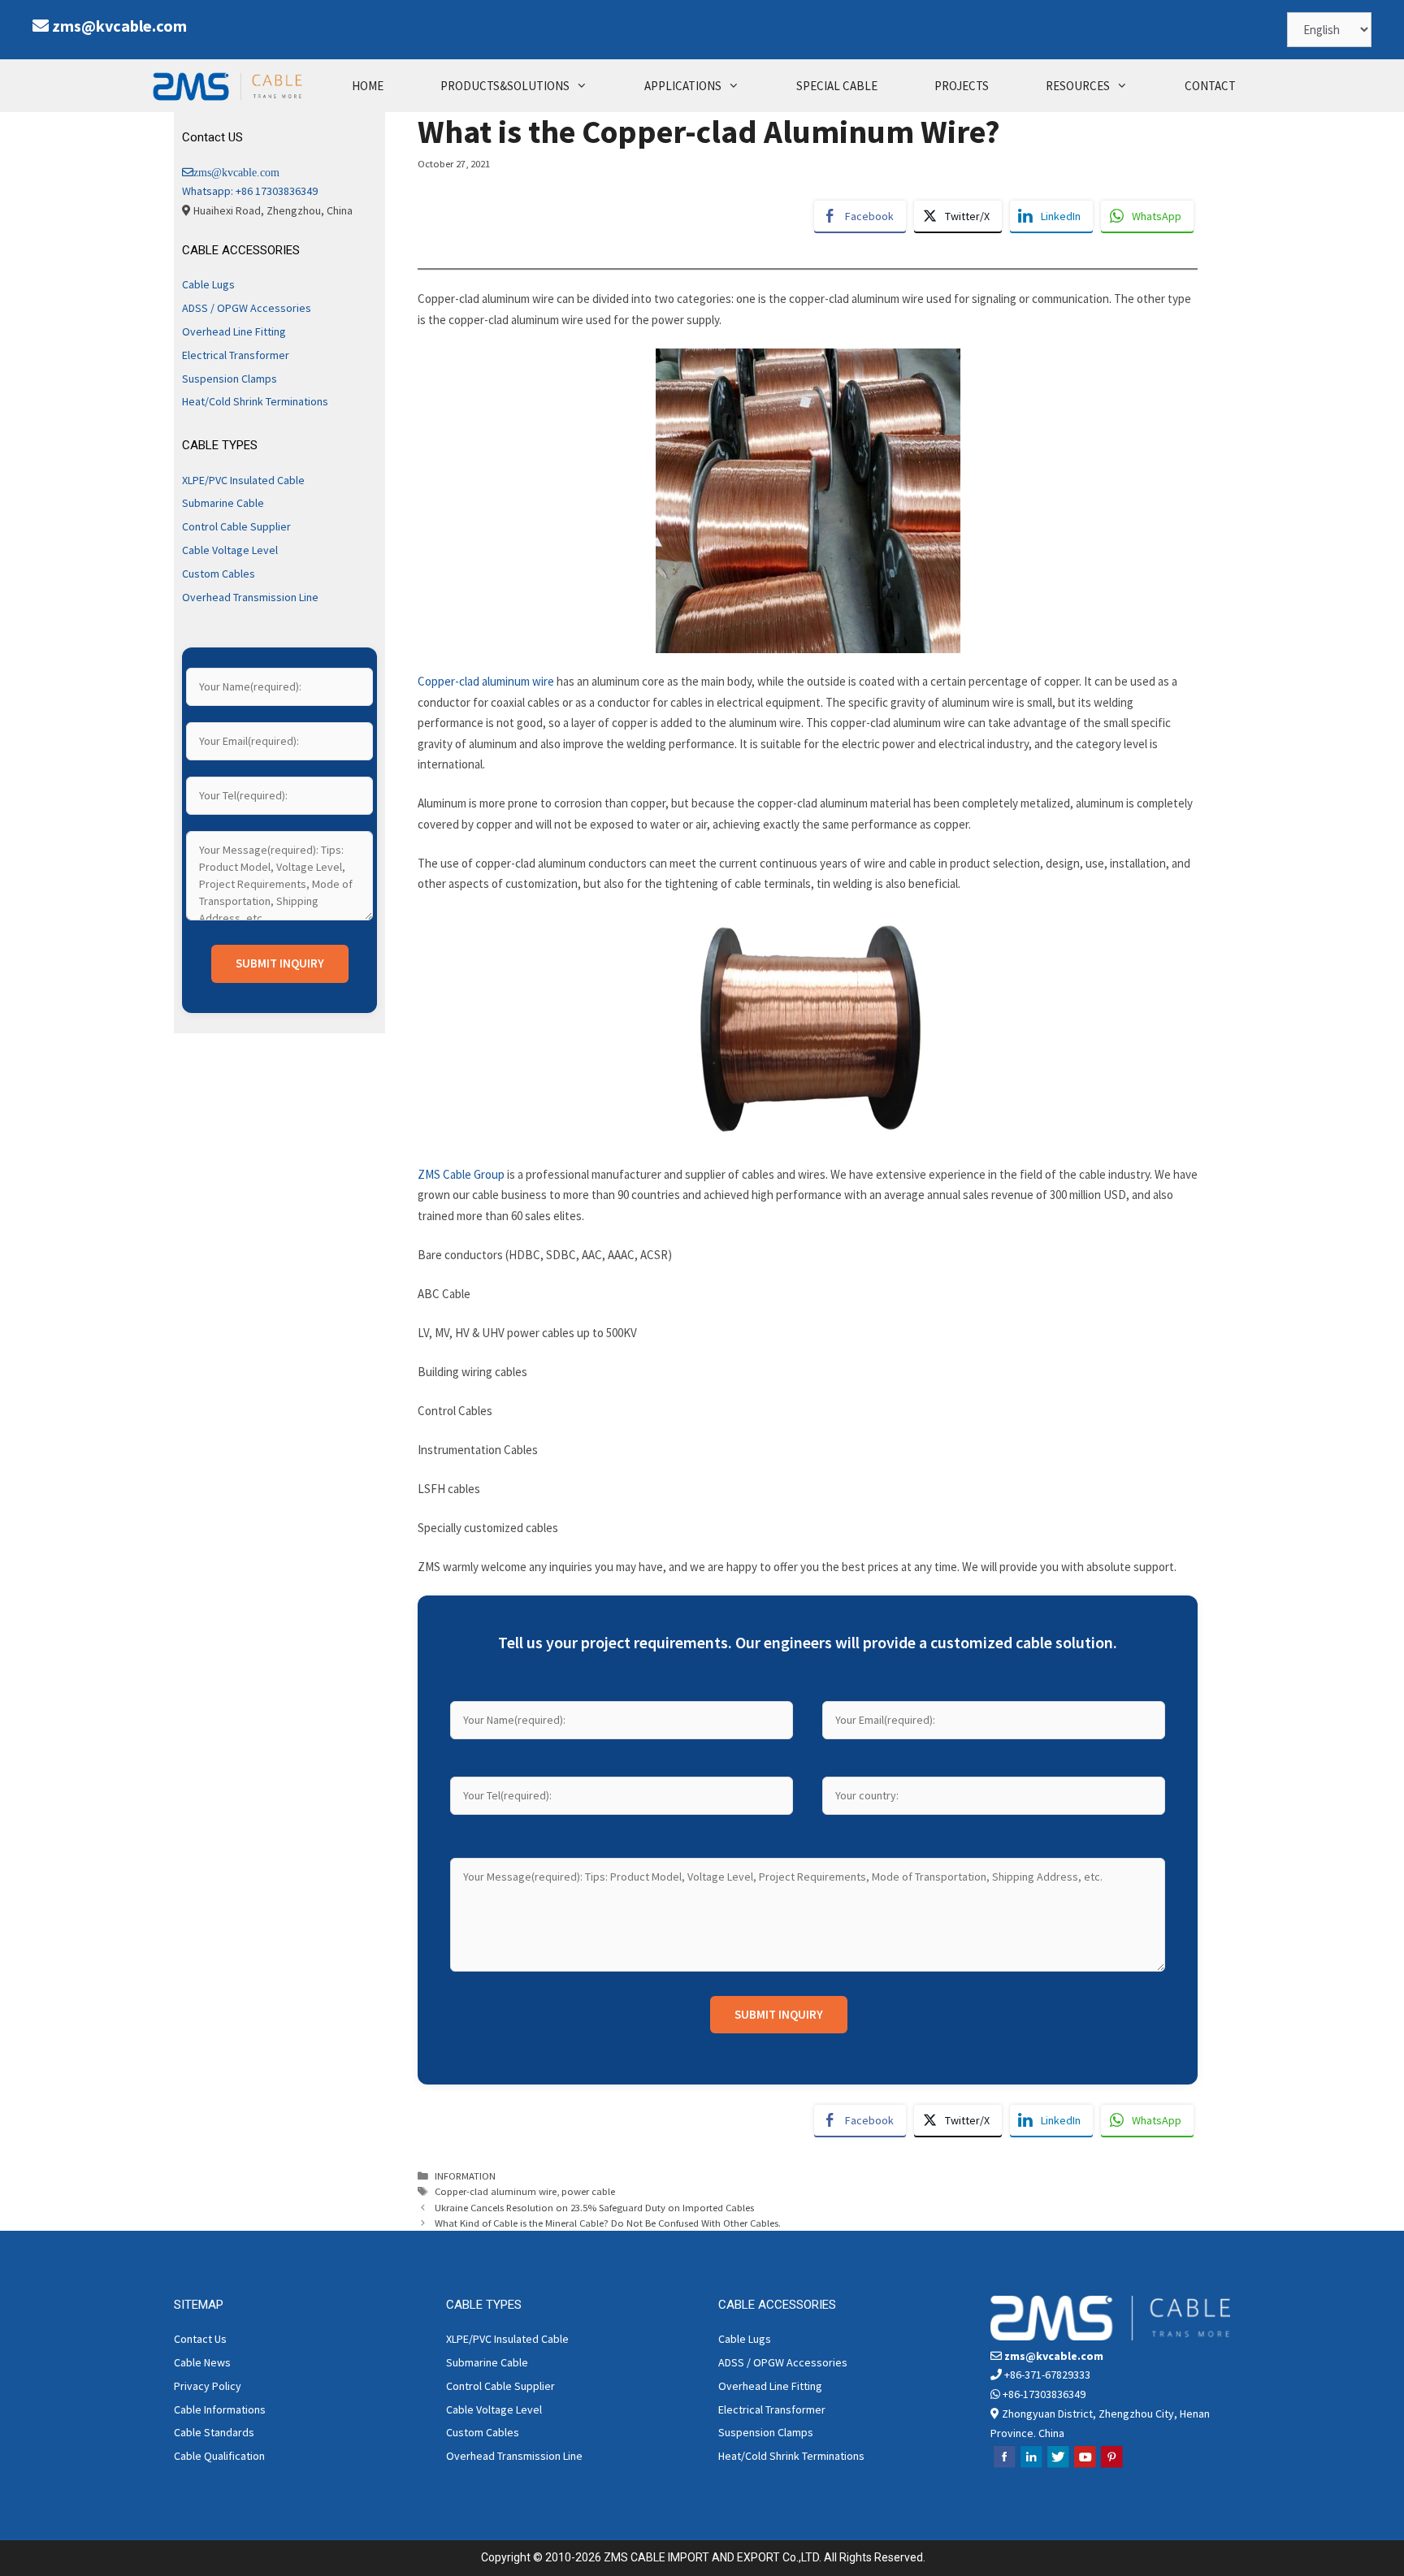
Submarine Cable (223, 503)
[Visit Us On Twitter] (1057, 2466)
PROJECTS (962, 86)
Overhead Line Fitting (234, 331)
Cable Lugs (208, 284)
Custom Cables (219, 574)
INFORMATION (465, 2176)
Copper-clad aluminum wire (486, 681)
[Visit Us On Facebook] (1004, 2466)
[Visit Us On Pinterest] (1111, 2466)
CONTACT (1210, 86)
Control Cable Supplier (236, 526)
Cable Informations (220, 2409)
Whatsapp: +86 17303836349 (250, 191)
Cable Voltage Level (230, 550)
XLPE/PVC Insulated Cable (243, 480)
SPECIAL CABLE (837, 86)
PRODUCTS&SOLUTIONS (505, 86)
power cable (588, 2191)
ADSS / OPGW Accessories (247, 308)
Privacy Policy (208, 2386)
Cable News (202, 2362)
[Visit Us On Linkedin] (1031, 2466)
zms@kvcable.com (119, 26)
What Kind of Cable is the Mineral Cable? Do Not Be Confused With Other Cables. (608, 2223)
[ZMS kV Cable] (232, 86)
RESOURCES (1078, 86)
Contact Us (200, 2339)
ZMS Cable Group (461, 1174)
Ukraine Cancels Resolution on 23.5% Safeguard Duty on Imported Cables (594, 2207)
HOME (368, 86)
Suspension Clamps (230, 379)
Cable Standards (214, 2432)
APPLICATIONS (683, 86)
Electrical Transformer (236, 355)
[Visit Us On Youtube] (1084, 2466)
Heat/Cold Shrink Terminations (255, 401)
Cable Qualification (219, 2456)
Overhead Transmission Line (250, 597)
